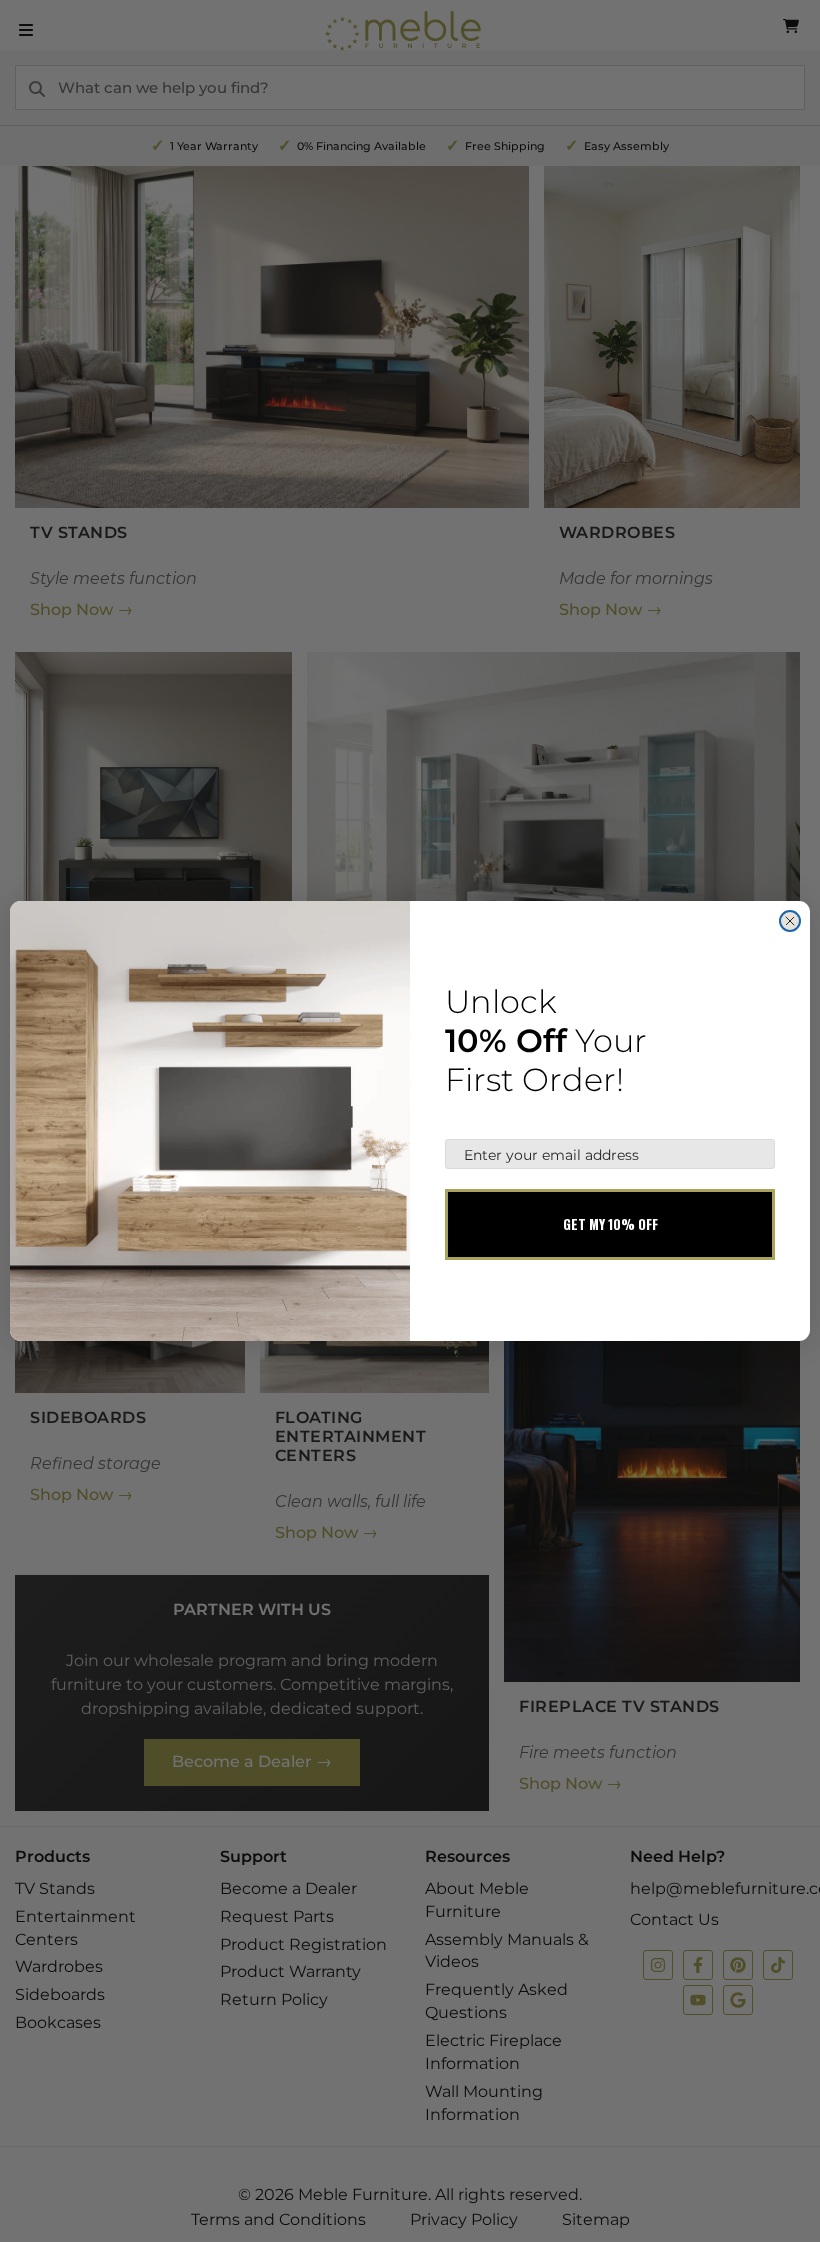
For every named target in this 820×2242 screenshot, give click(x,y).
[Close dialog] (790, 921)
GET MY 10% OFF (610, 1224)
